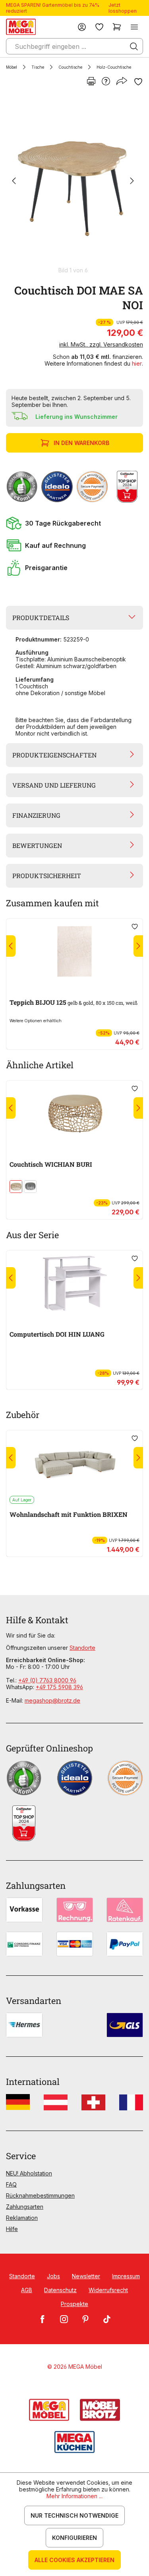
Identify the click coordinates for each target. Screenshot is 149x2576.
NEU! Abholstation (29, 2173)
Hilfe (12, 2229)
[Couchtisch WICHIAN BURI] (74, 1113)
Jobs (53, 2276)
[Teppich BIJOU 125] (74, 951)
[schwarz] (30, 1187)
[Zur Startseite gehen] (21, 27)
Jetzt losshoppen (123, 8)
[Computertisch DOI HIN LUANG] (74, 1283)
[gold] (16, 1187)
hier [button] (137, 363)
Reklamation (22, 2218)
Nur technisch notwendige (74, 2515)
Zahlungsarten (25, 2207)
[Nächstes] (132, 182)
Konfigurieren (74, 2538)
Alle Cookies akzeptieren (74, 2560)
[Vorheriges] (14, 182)
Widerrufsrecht (108, 2290)
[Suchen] (134, 46)
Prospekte (74, 2304)
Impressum (126, 2276)
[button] (74, 523)
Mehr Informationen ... (74, 2496)
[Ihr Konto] (82, 27)
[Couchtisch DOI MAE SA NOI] (73, 181)
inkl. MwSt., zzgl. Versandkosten (101, 344)
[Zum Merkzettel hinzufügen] (138, 82)
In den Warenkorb (81, 443)
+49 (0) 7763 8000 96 (47, 1680)
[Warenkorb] (117, 27)
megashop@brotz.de (52, 1700)
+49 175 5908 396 (59, 1687)
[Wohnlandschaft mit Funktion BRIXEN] (74, 1463)
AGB (27, 2290)
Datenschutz (60, 2290)
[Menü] (134, 27)
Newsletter (86, 2276)
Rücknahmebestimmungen (40, 2195)
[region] (74, 185)
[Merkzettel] (99, 27)
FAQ (11, 2184)
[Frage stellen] (106, 82)
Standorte (82, 1648)
